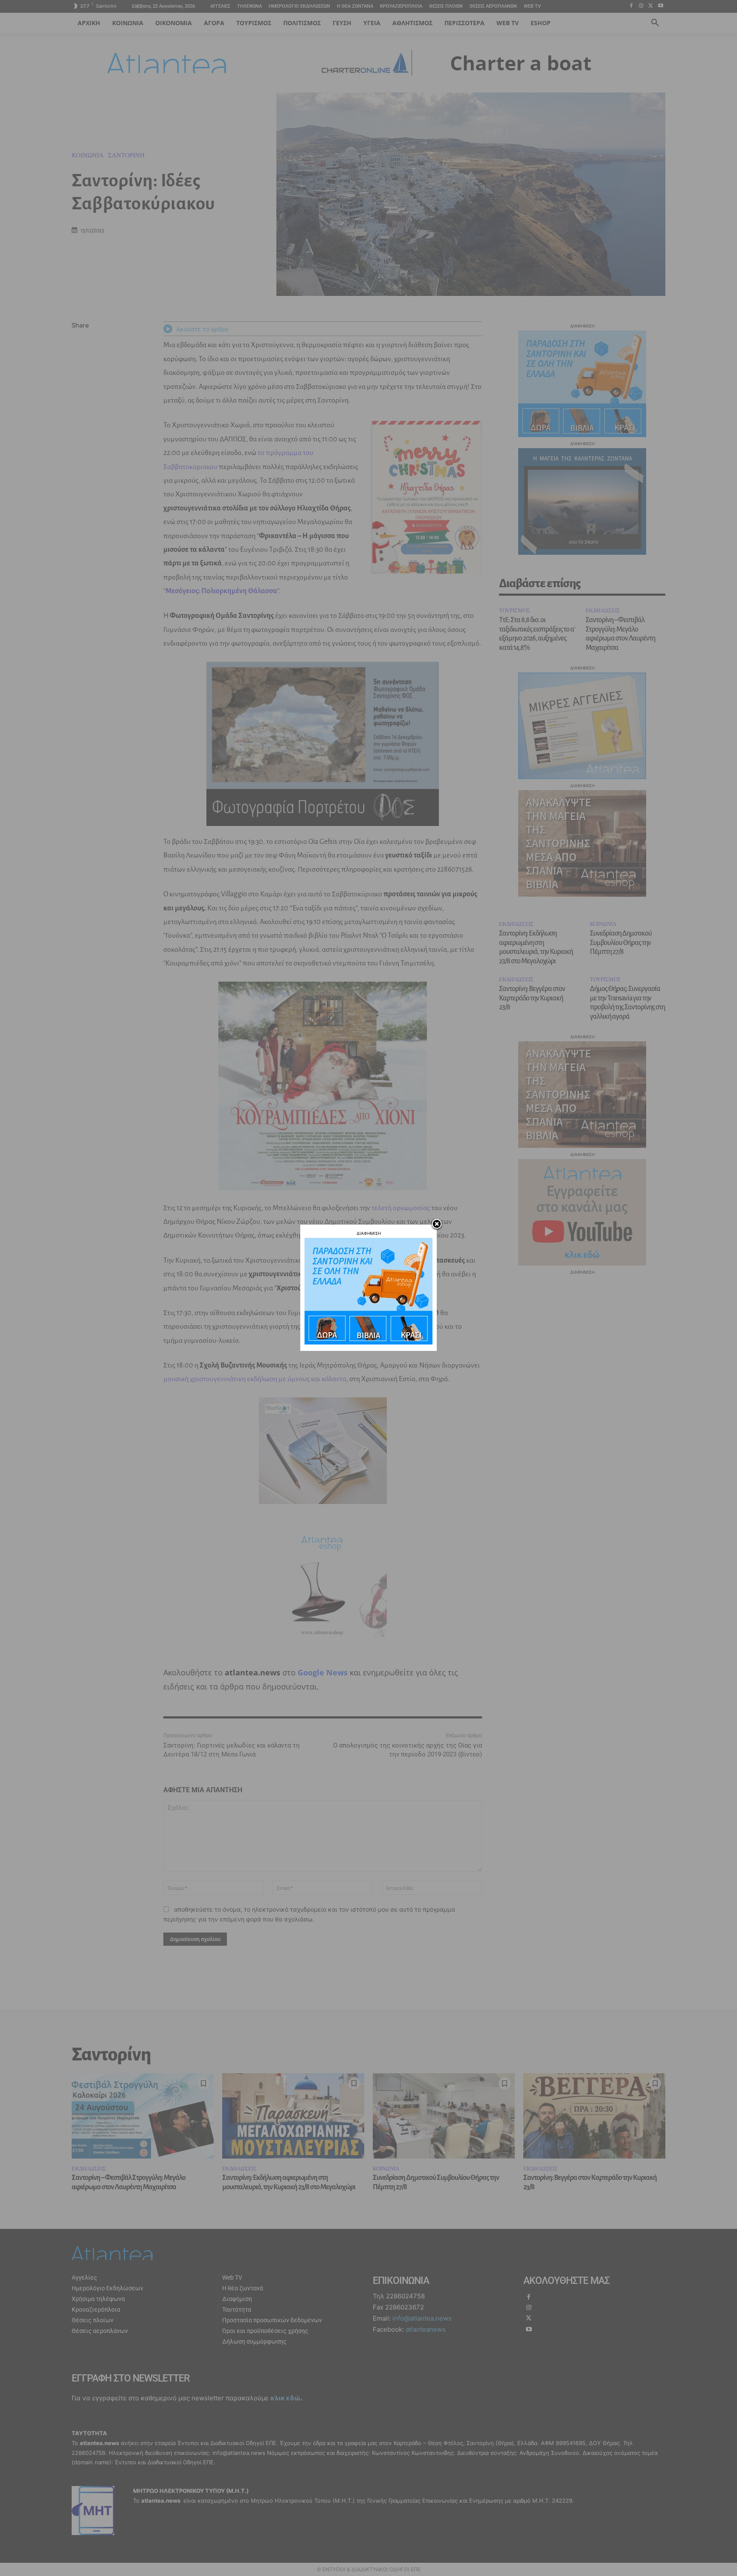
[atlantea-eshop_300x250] (368, 1342)
